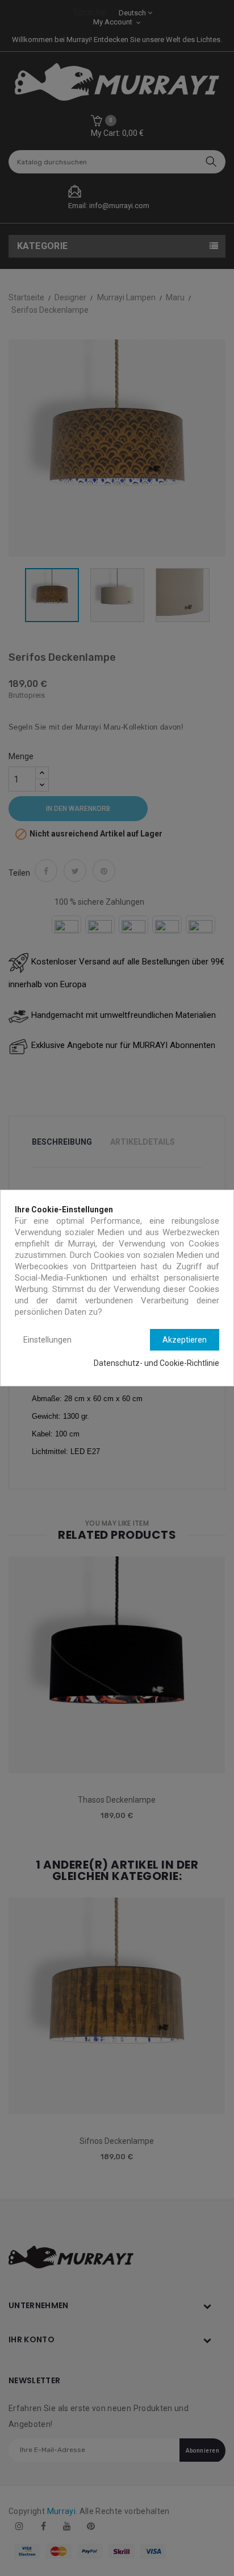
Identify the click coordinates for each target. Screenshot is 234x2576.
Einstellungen (47, 1340)
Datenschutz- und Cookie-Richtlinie (156, 1363)
